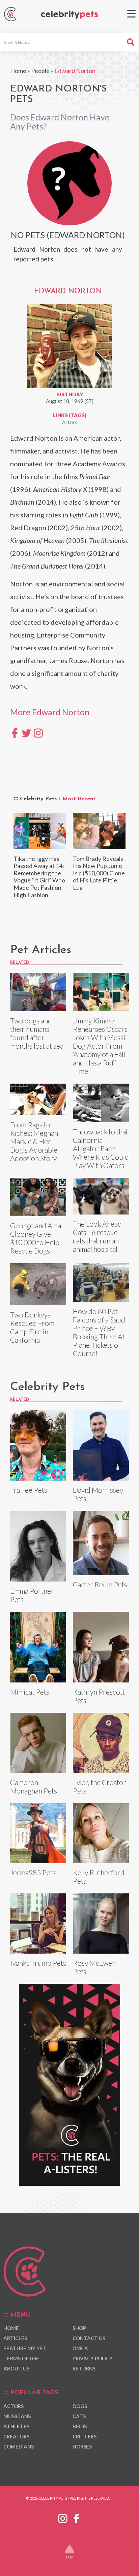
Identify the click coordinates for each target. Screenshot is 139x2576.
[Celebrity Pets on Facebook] (76, 2517)
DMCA (80, 2348)
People (40, 71)
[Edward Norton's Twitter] (26, 732)
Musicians (17, 2416)
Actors (70, 422)
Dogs (80, 2406)
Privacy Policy (93, 2358)
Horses (82, 2446)
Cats (79, 2416)
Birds (80, 2426)
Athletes (16, 2426)
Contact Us (89, 2338)
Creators (16, 2436)
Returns (84, 2368)
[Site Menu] (131, 14)
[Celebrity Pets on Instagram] (63, 2517)
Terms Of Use (21, 2358)
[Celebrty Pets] (69, 15)
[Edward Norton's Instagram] (38, 732)
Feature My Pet (25, 2348)
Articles (15, 2338)
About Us (16, 2368)
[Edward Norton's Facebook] (15, 732)
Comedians (19, 2446)
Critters (85, 2436)
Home (18, 71)
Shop (79, 2328)
